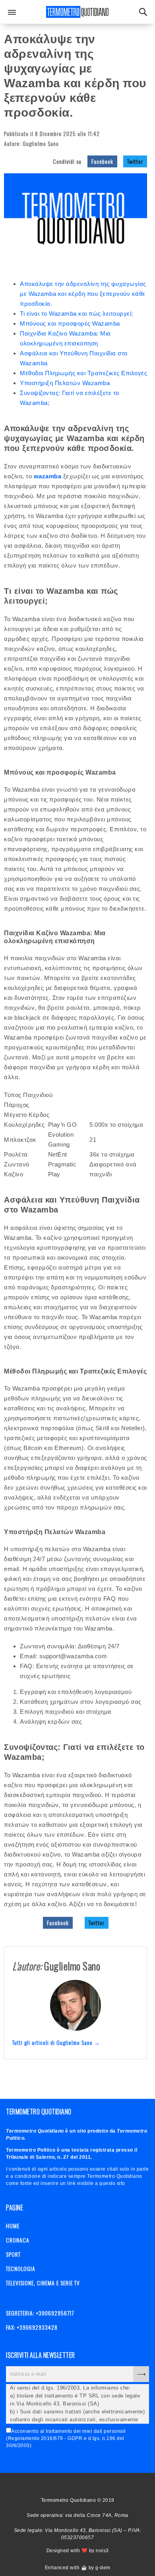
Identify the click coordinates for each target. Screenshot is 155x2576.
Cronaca (18, 2240)
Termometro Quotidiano (77, 12)
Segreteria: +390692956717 (40, 2313)
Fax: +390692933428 (32, 2327)
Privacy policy (89, 2485)
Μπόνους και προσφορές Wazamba (70, 323)
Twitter (135, 161)
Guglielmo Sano (41, 143)
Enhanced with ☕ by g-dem (78, 2568)
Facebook (102, 161)
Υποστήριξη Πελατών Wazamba (65, 383)
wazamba (48, 476)
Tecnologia (21, 2268)
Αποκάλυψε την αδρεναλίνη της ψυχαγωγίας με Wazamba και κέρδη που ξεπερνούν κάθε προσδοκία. (83, 294)
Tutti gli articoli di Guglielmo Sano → (56, 2042)
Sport (13, 2254)
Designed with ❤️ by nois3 (78, 2551)
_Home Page (61, 2485)
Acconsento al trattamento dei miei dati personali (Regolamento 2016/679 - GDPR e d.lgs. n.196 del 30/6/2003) (66, 2438)
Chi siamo (75, 2485)
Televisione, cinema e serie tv (43, 2283)
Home (13, 2226)
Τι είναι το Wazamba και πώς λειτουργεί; (77, 314)
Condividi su (67, 161)
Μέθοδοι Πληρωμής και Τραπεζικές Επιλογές (83, 373)
